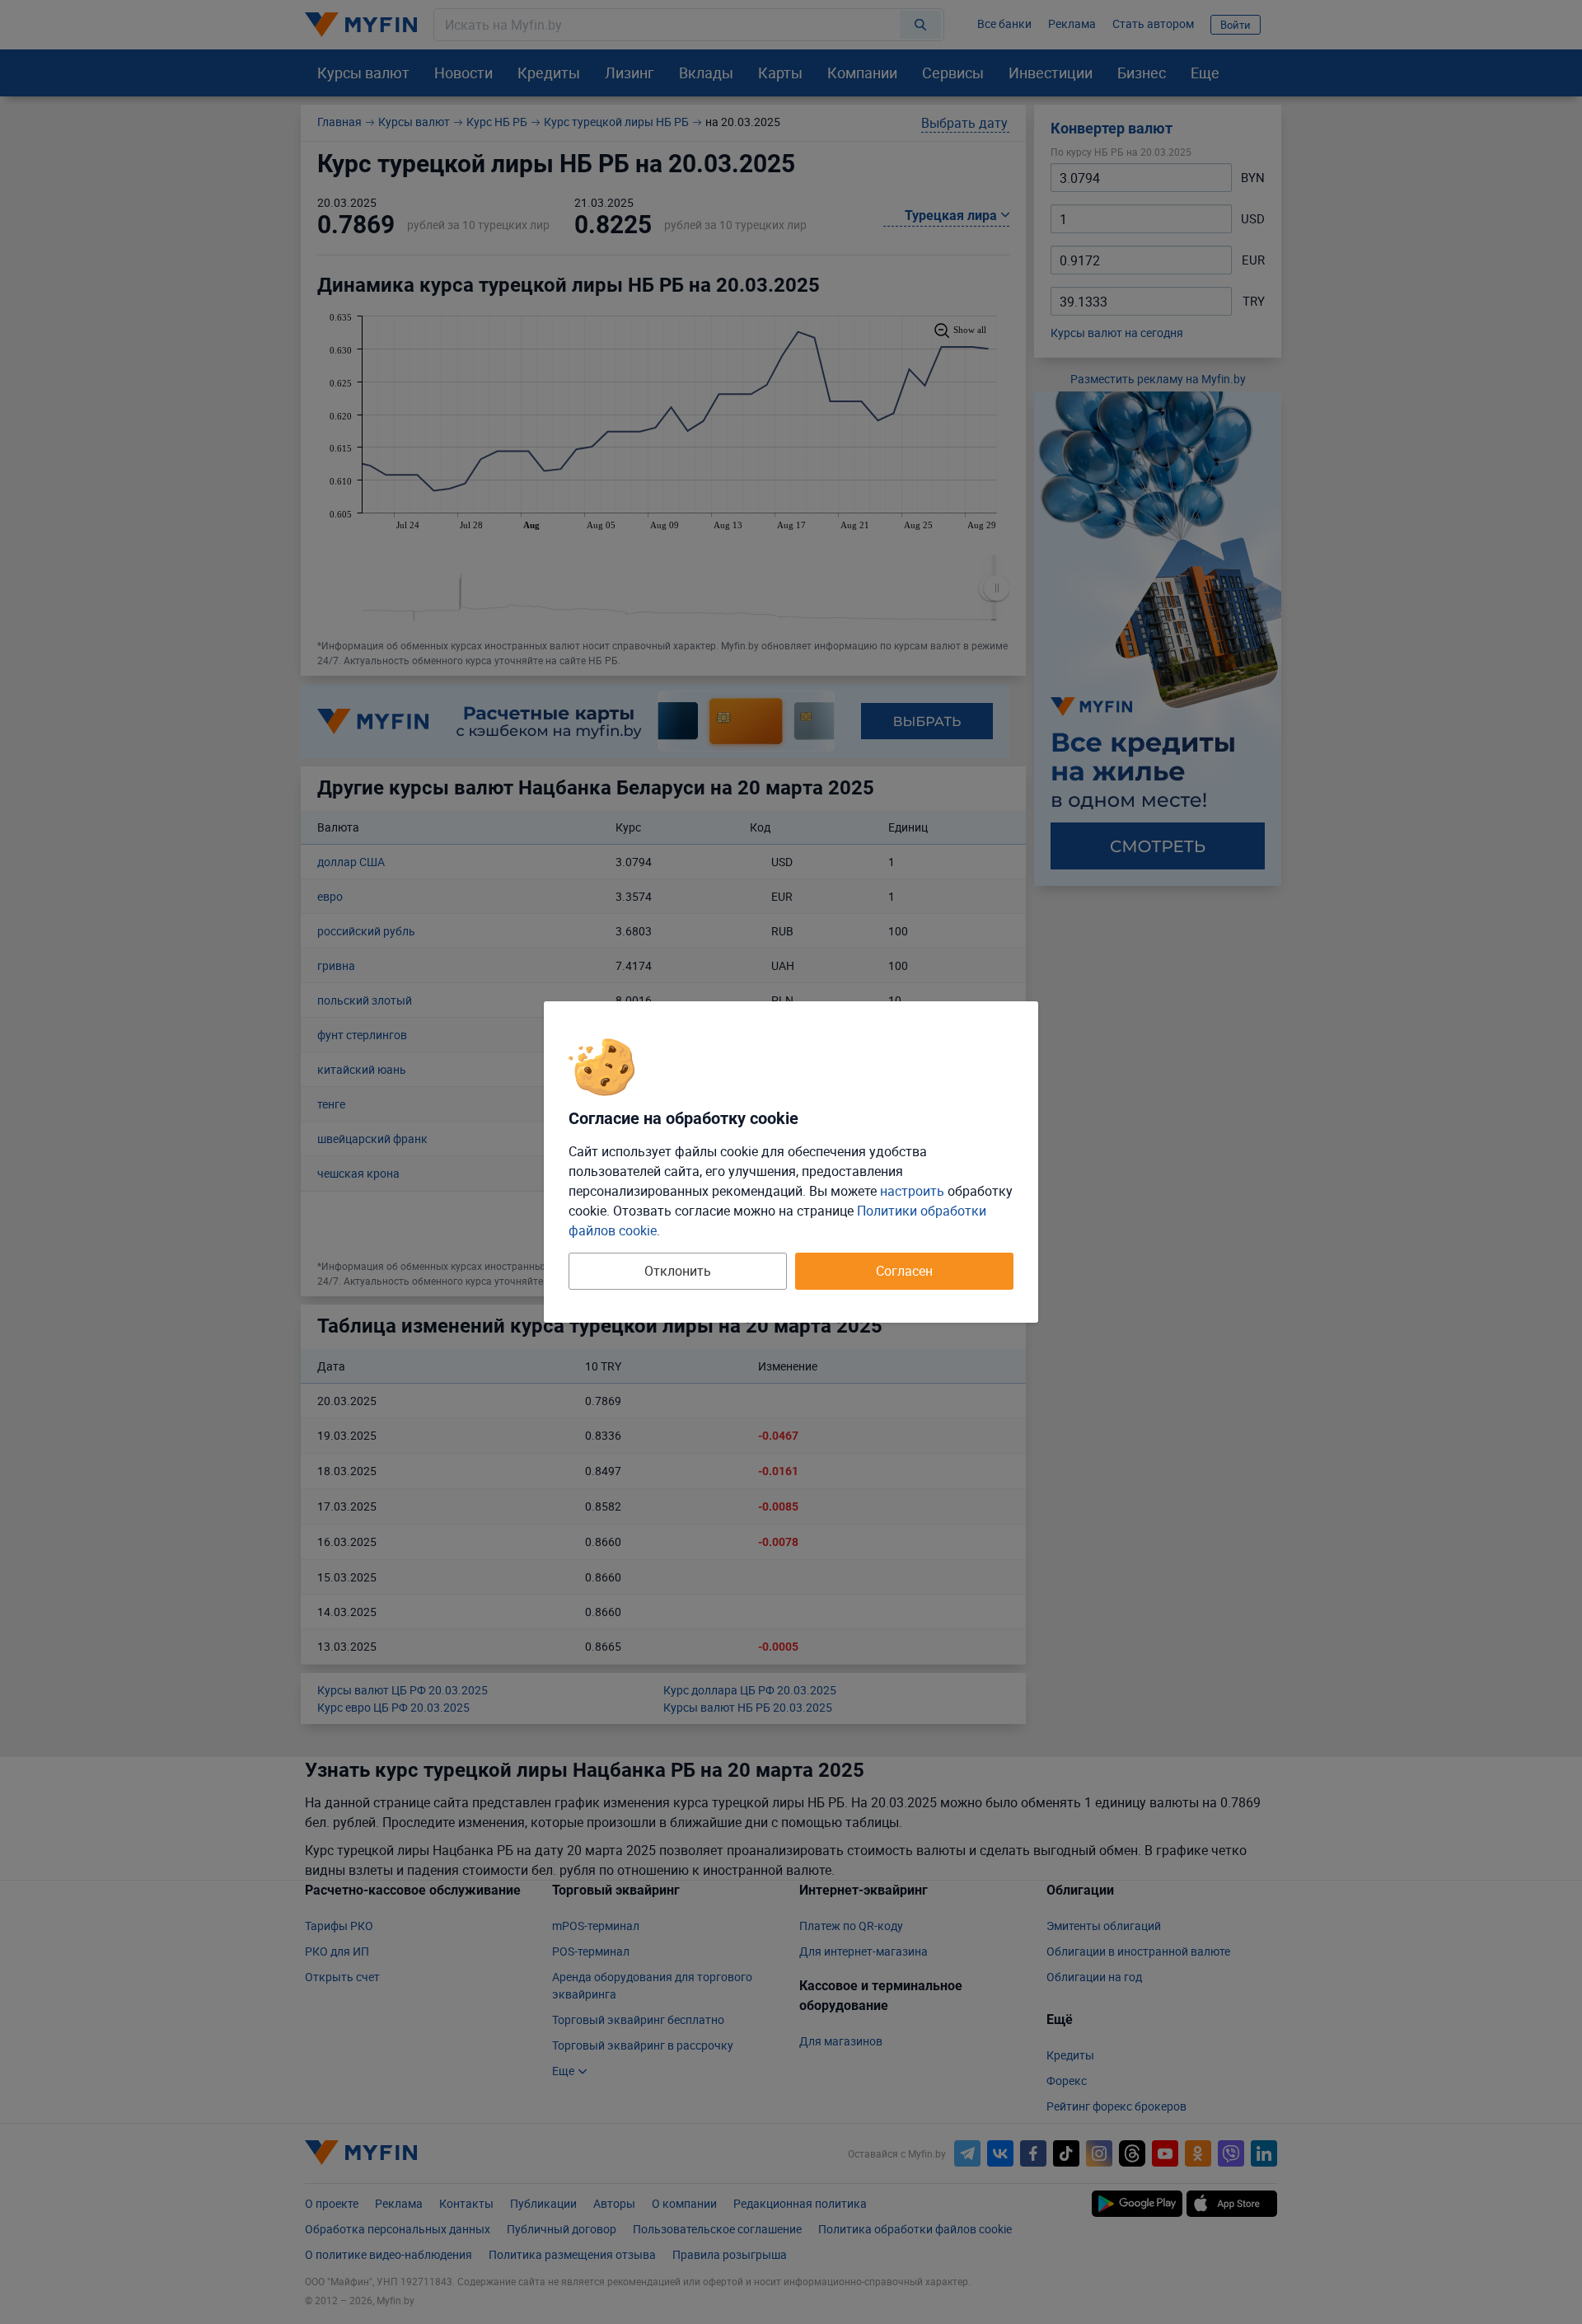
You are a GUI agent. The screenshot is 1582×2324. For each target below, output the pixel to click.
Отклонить (678, 1271)
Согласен (904, 1271)
